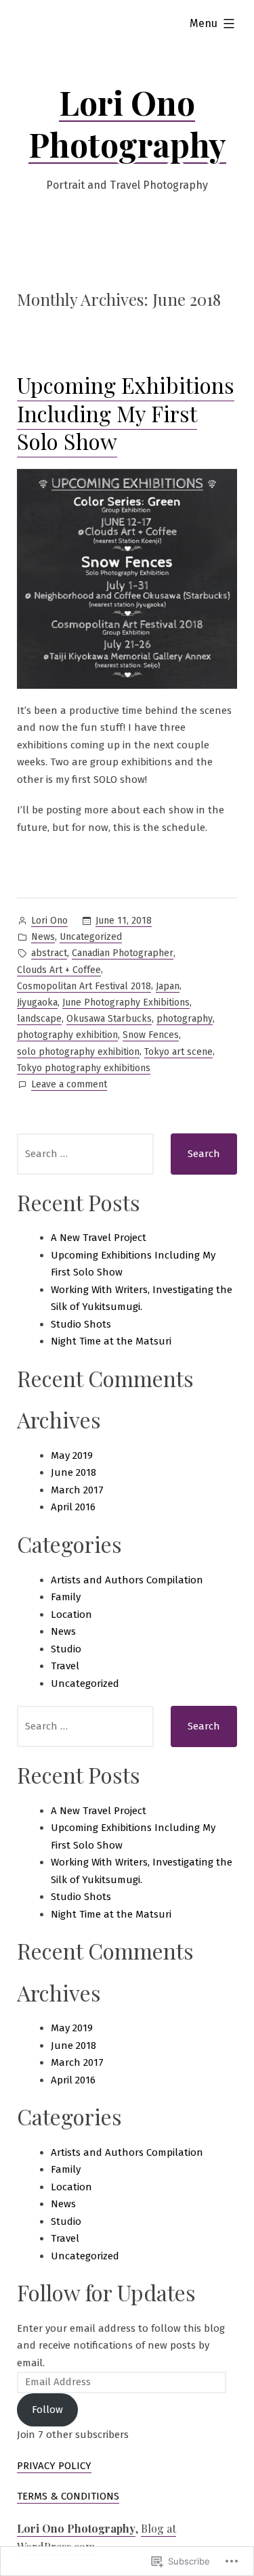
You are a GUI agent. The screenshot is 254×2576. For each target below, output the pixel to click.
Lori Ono (49, 921)
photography (185, 1019)
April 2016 (73, 1507)
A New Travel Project (99, 1238)
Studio (66, 1649)
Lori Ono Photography (127, 123)
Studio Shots (81, 1324)
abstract (49, 953)
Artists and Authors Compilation (127, 1580)
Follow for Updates (106, 2292)
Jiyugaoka (37, 1002)
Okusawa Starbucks (109, 1019)
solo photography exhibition (78, 1052)
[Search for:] (85, 1154)
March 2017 (77, 1490)
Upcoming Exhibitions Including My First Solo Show (126, 413)
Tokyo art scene (178, 1052)
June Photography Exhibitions (126, 1002)
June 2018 (73, 1472)
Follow (47, 2410)
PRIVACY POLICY (54, 2466)
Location (71, 1614)
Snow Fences (151, 1035)
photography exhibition (67, 1035)
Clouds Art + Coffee (59, 970)
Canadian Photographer (123, 953)
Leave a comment (69, 1085)
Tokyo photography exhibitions (84, 1068)
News (43, 937)
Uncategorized (91, 937)
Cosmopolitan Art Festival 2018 (84, 986)
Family (66, 1597)
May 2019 (72, 1455)
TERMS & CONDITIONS (68, 2496)
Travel (65, 1666)
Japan (168, 986)
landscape (39, 1019)
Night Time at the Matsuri (111, 1341)
